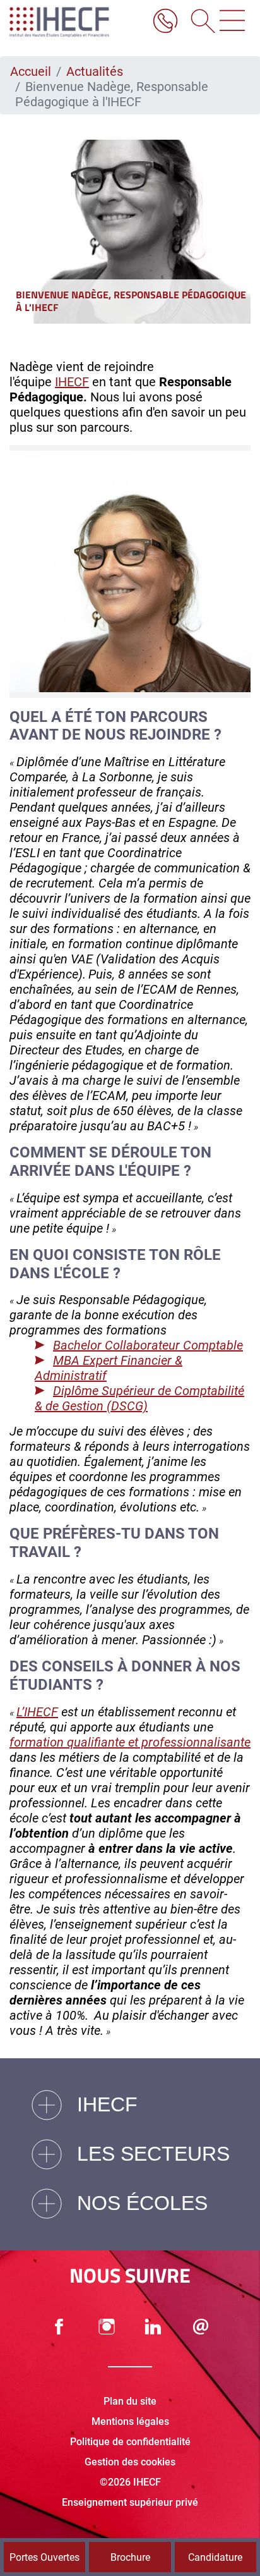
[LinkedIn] (153, 2327)
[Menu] (232, 22)
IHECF (72, 382)
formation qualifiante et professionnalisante (130, 1742)
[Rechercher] (199, 22)
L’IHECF (37, 1712)
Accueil (31, 71)
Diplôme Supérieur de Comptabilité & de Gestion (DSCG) (139, 1398)
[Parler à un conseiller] (165, 22)
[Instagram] (107, 2327)
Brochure (130, 2557)
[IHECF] (73, 22)
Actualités (95, 71)
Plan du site (130, 2401)
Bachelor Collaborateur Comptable (148, 1345)
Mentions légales (130, 2421)
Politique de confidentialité (130, 2442)
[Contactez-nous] (201, 2327)
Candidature (215, 2557)
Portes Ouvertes (44, 2557)
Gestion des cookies (130, 2462)
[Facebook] (59, 2327)
